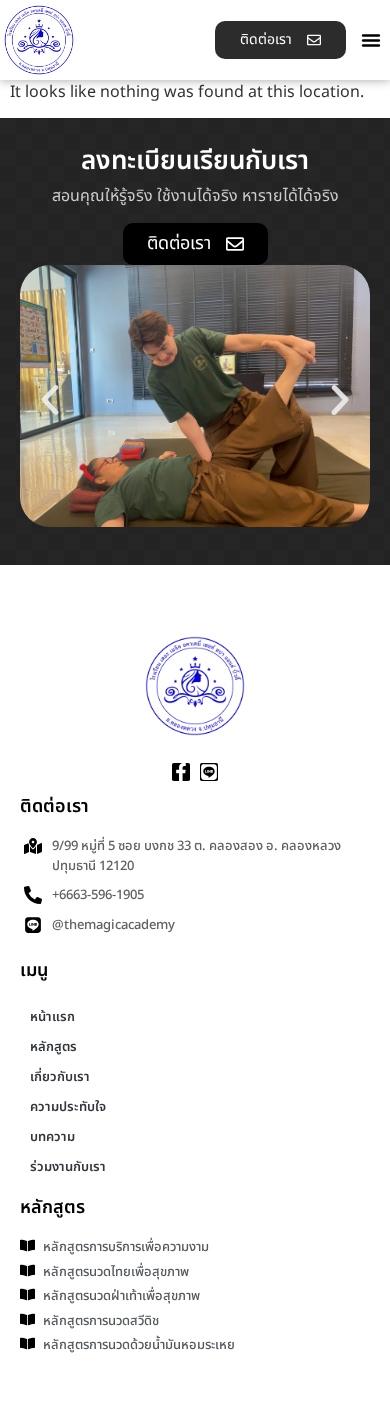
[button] (371, 40)
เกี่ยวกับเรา (60, 1077)
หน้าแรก (52, 1017)
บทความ (52, 1137)
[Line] (209, 772)
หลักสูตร (53, 1047)
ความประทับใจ (68, 1107)
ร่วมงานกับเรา (68, 1167)
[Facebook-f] (181, 772)
